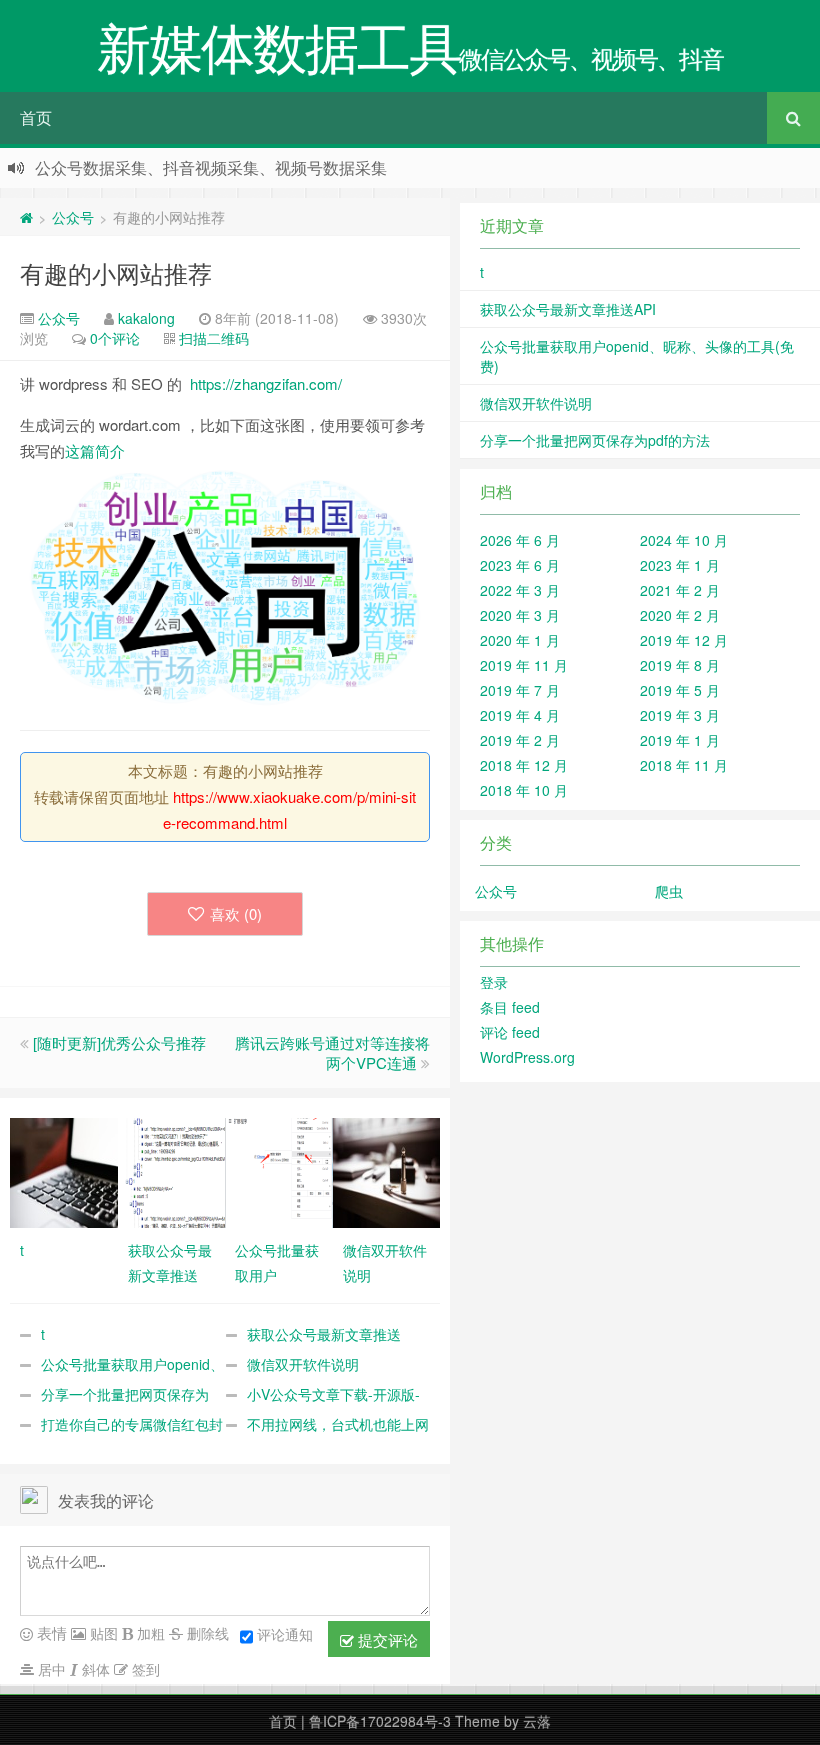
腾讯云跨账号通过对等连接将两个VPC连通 (332, 1052)
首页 (36, 117)
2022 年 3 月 (520, 590)
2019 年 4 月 (520, 715)
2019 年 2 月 (520, 740)
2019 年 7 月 (520, 690)
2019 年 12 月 (684, 640)
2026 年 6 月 (520, 540)
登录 (494, 982)
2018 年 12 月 (524, 765)
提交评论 (386, 1639)
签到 (144, 1669)
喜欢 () (236, 913)
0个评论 (115, 338)
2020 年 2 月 (680, 615)
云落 (537, 1721)
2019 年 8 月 (680, 665)
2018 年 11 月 (684, 765)
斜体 (94, 1669)
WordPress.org (527, 1057)
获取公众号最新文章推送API (568, 309)
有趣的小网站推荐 (116, 272)
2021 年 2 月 (680, 590)
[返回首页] (26, 217)
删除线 (206, 1633)
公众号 (73, 217)
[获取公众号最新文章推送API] (172, 1171)
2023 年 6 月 (520, 565)
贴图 (102, 1633)
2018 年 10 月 (524, 790)
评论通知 (285, 1634)
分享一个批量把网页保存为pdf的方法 (595, 440)
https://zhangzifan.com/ (266, 383)
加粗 (149, 1633)
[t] (64, 1171)
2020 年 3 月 (520, 615)
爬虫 (669, 891)
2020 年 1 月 (520, 640)
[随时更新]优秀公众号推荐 (119, 1042)
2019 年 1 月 (680, 740)
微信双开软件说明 (303, 1364)
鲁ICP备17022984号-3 (380, 1721)
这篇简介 (95, 450)
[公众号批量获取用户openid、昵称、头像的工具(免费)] (279, 1171)
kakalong (146, 318)
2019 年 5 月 (680, 690)
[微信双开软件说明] (387, 1171)
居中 (50, 1669)
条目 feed (510, 1007)
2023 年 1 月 (680, 565)
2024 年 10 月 (684, 540)
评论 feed (510, 1032)
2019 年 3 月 (680, 715)
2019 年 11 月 (524, 665)
